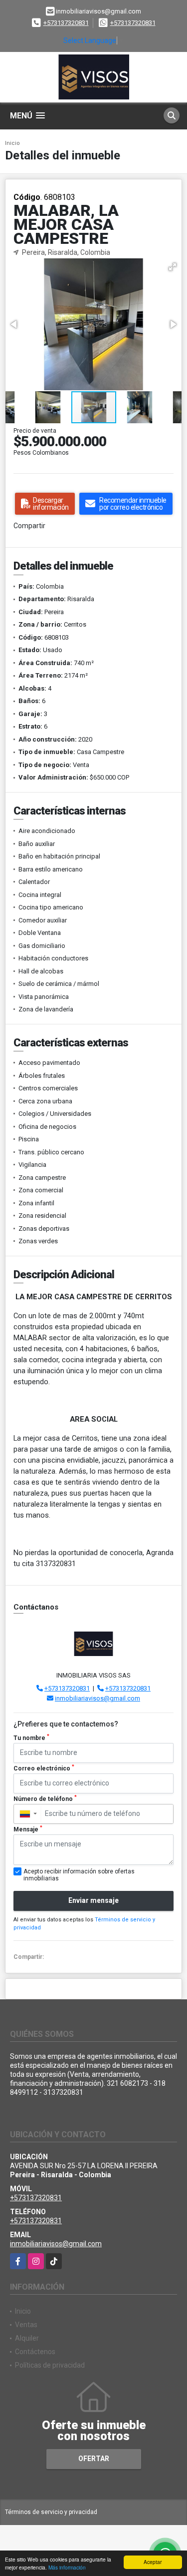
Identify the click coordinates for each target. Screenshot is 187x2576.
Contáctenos (35, 2352)
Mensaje (28, 1829)
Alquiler (27, 2338)
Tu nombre (31, 1737)
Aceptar (153, 2562)
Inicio (12, 143)
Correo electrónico (44, 1768)
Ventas (26, 2325)
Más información (67, 2567)
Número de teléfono (45, 1798)
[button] (173, 267)
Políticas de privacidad (50, 2365)
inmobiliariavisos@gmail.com (97, 1698)
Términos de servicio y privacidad (51, 2512)
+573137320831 (66, 23)
